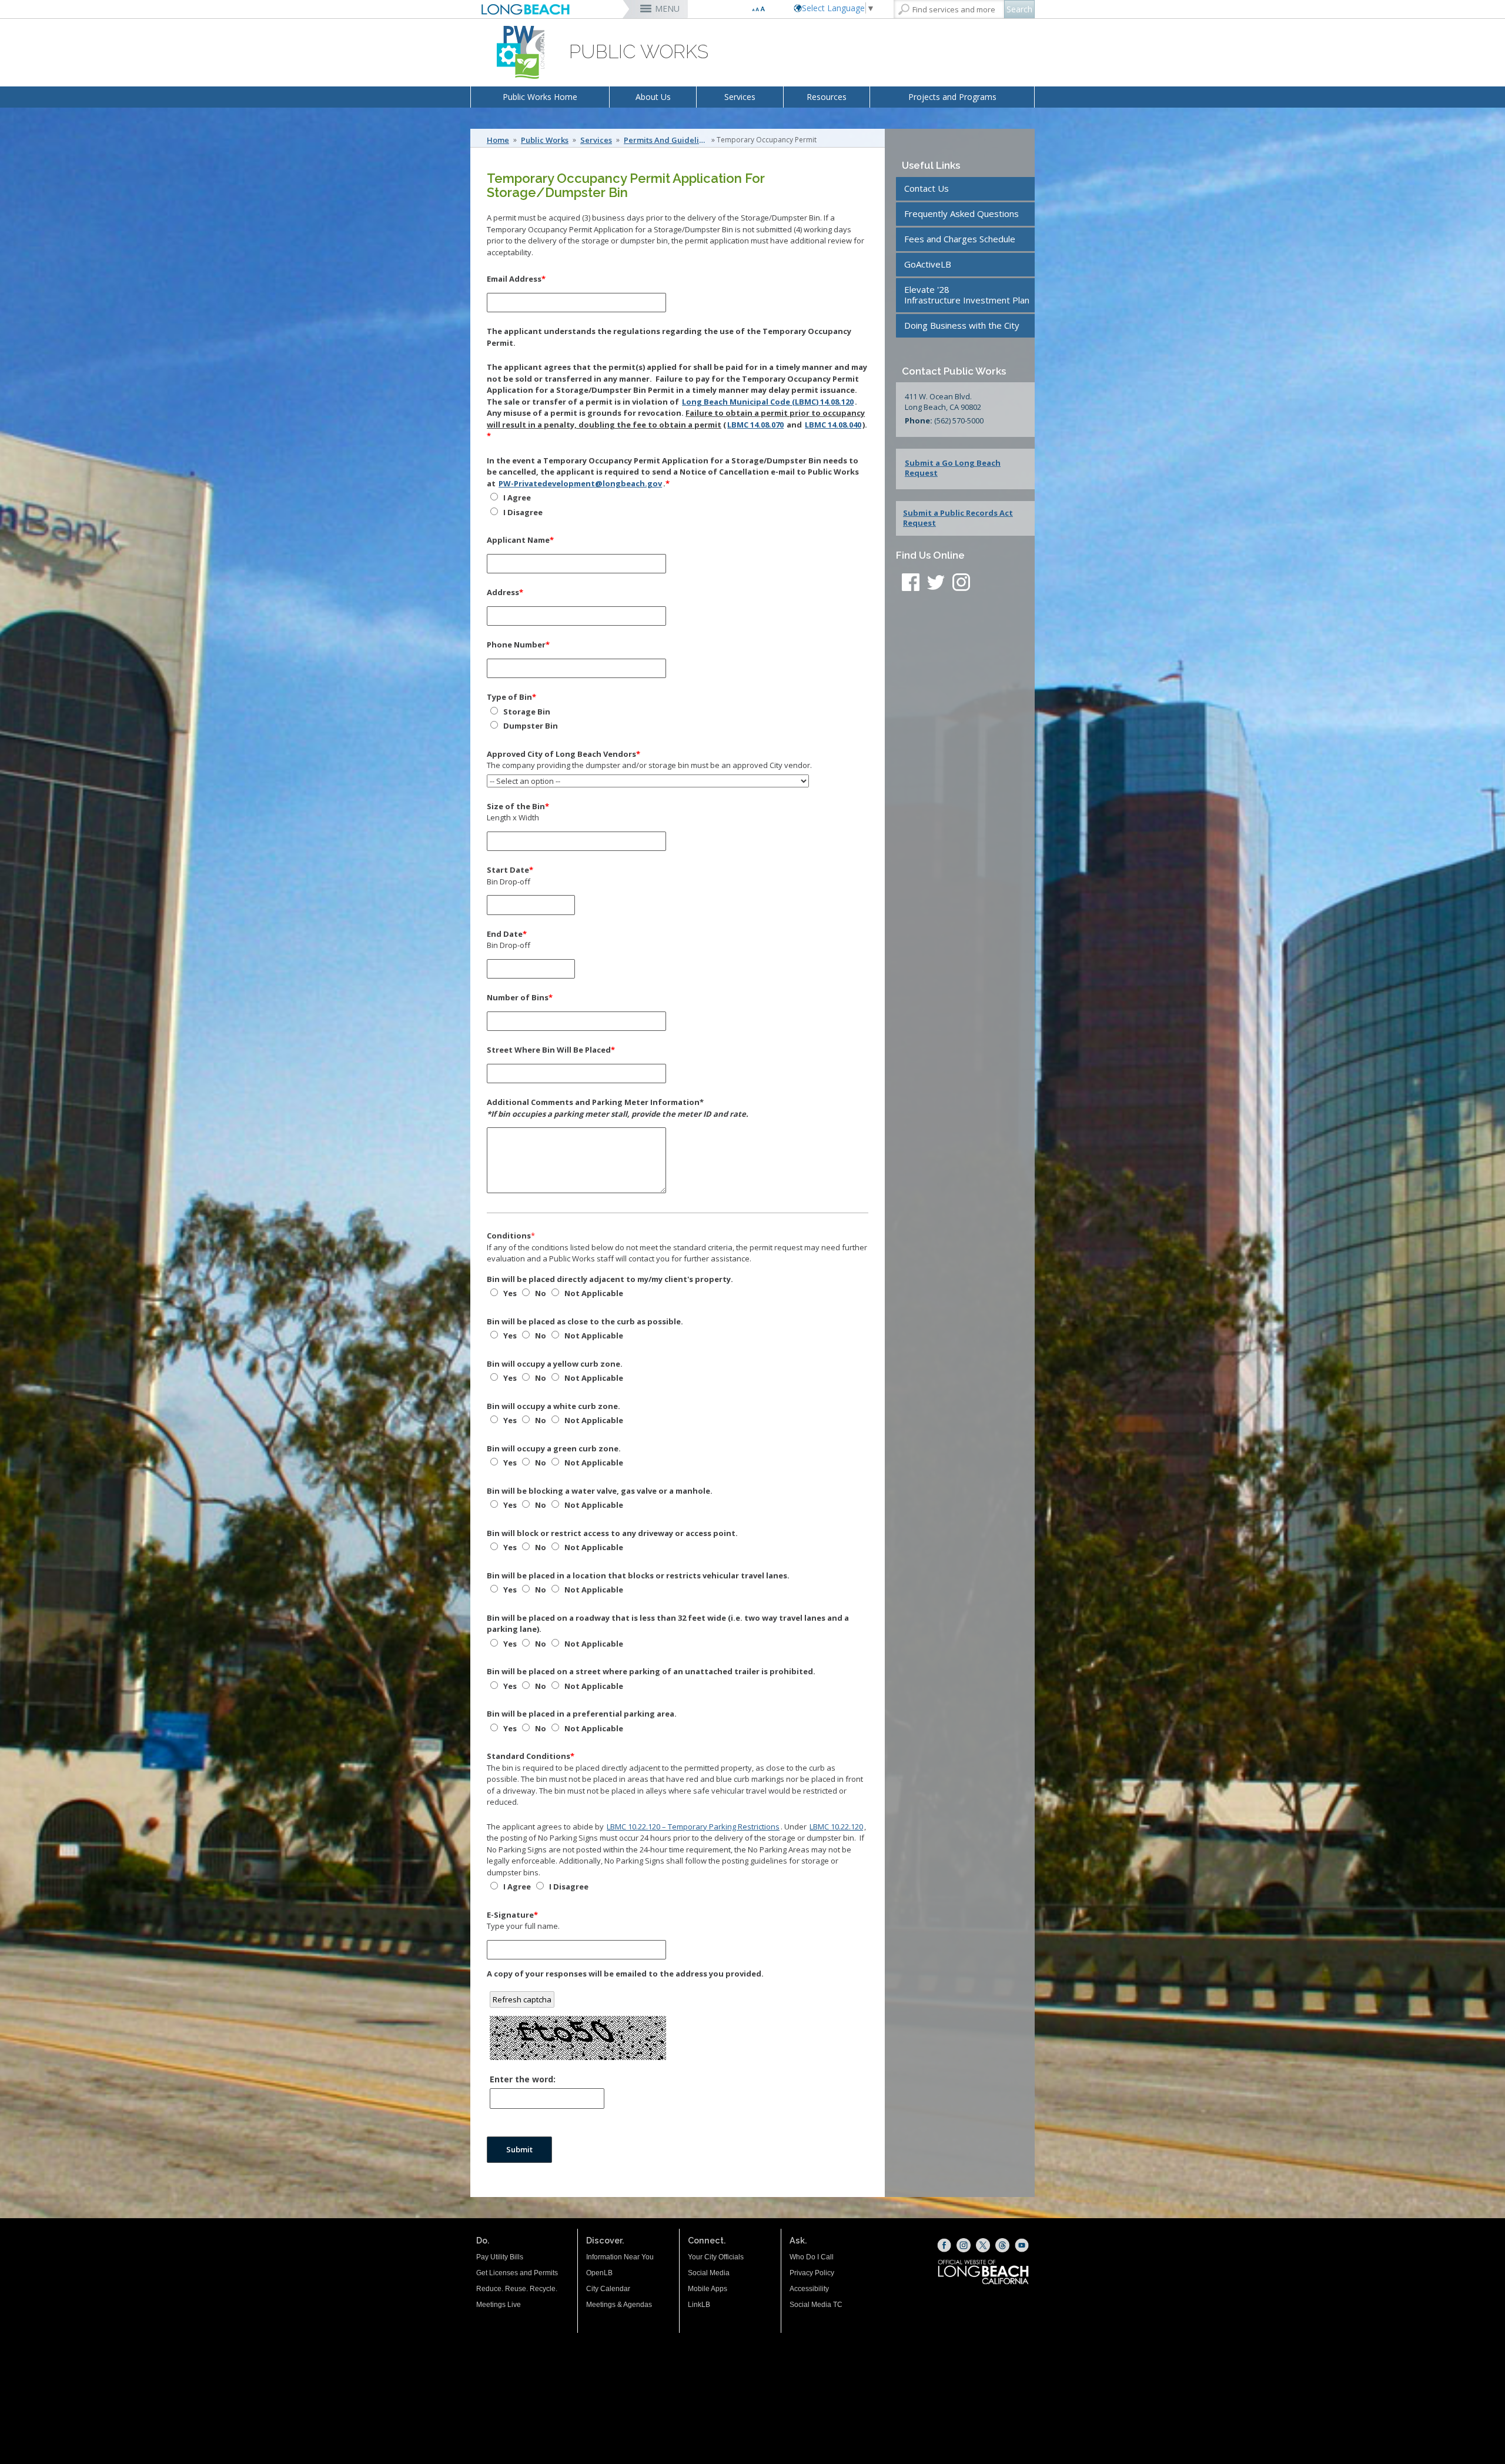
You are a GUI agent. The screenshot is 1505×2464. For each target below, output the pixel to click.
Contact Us (927, 188)
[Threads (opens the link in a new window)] (1002, 2245)
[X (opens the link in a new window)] (983, 2245)
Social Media (709, 2273)
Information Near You (620, 2257)
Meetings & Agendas (619, 2305)
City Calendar (608, 2289)
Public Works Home (540, 97)
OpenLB (599, 2273)
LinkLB (699, 2305)
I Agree (516, 498)
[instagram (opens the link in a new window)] (961, 584)
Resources (827, 97)
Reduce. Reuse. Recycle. (517, 2289)
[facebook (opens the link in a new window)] (911, 584)
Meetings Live (499, 2305)
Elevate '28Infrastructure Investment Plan (967, 295)
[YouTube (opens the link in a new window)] (1022, 2245)
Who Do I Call (812, 2257)
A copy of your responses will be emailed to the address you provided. (625, 1974)
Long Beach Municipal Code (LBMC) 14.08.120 (768, 402)
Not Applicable (593, 1293)
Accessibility (809, 2289)
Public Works (545, 140)
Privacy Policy (812, 2273)
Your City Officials (716, 2257)
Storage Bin (526, 712)
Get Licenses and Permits (517, 2273)
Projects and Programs (952, 97)
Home (498, 140)
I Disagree (522, 512)
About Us (653, 97)
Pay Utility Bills (500, 2257)
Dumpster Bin (530, 726)
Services (740, 97)
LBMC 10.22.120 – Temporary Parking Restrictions (693, 1827)
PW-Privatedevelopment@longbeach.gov (580, 483)
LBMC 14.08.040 (833, 425)
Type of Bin (511, 697)
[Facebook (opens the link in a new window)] (944, 2245)
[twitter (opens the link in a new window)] (939, 584)
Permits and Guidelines (667, 140)
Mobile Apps (708, 2289)
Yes (509, 1293)
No (540, 1293)
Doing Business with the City (962, 325)
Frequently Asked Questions (961, 213)
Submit (519, 2149)
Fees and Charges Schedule (960, 239)
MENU (667, 9)
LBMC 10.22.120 (836, 1827)
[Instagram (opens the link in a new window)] (964, 2245)
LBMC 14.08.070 (755, 425)
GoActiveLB (928, 264)
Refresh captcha (522, 1999)
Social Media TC (816, 2305)
